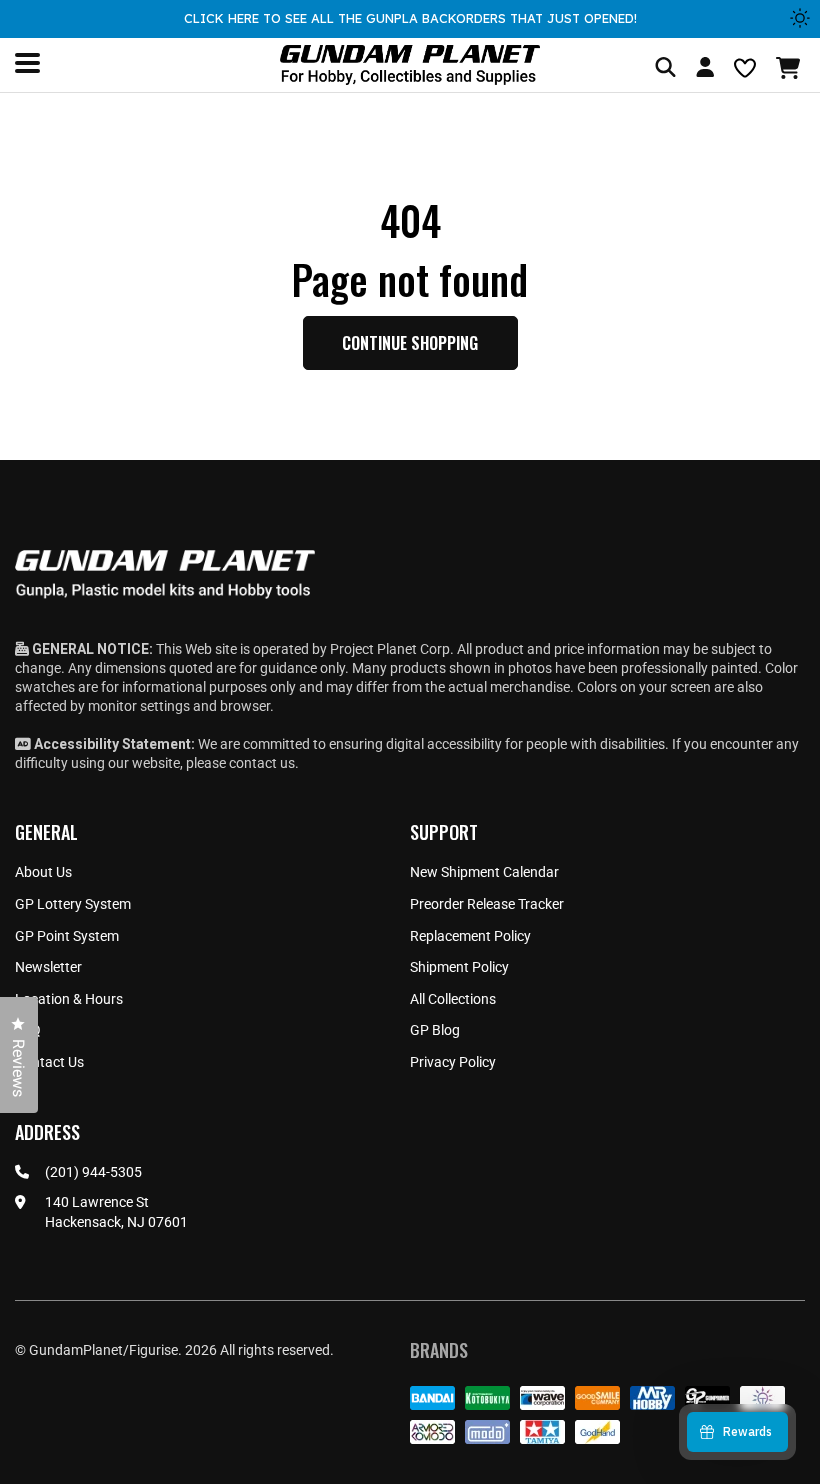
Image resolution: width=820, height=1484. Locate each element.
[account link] (705, 70)
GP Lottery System (73, 904)
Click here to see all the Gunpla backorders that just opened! (410, 18)
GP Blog (435, 1030)
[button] (790, 68)
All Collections (453, 999)
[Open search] (665, 68)
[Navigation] (27, 63)
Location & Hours (69, 999)
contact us (262, 763)
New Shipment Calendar (484, 872)
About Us (43, 872)
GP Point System (67, 936)
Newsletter (48, 967)
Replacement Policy (470, 936)
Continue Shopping (410, 343)
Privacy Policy (453, 1062)
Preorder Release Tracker (487, 904)
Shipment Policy (459, 967)
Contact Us (49, 1062)
